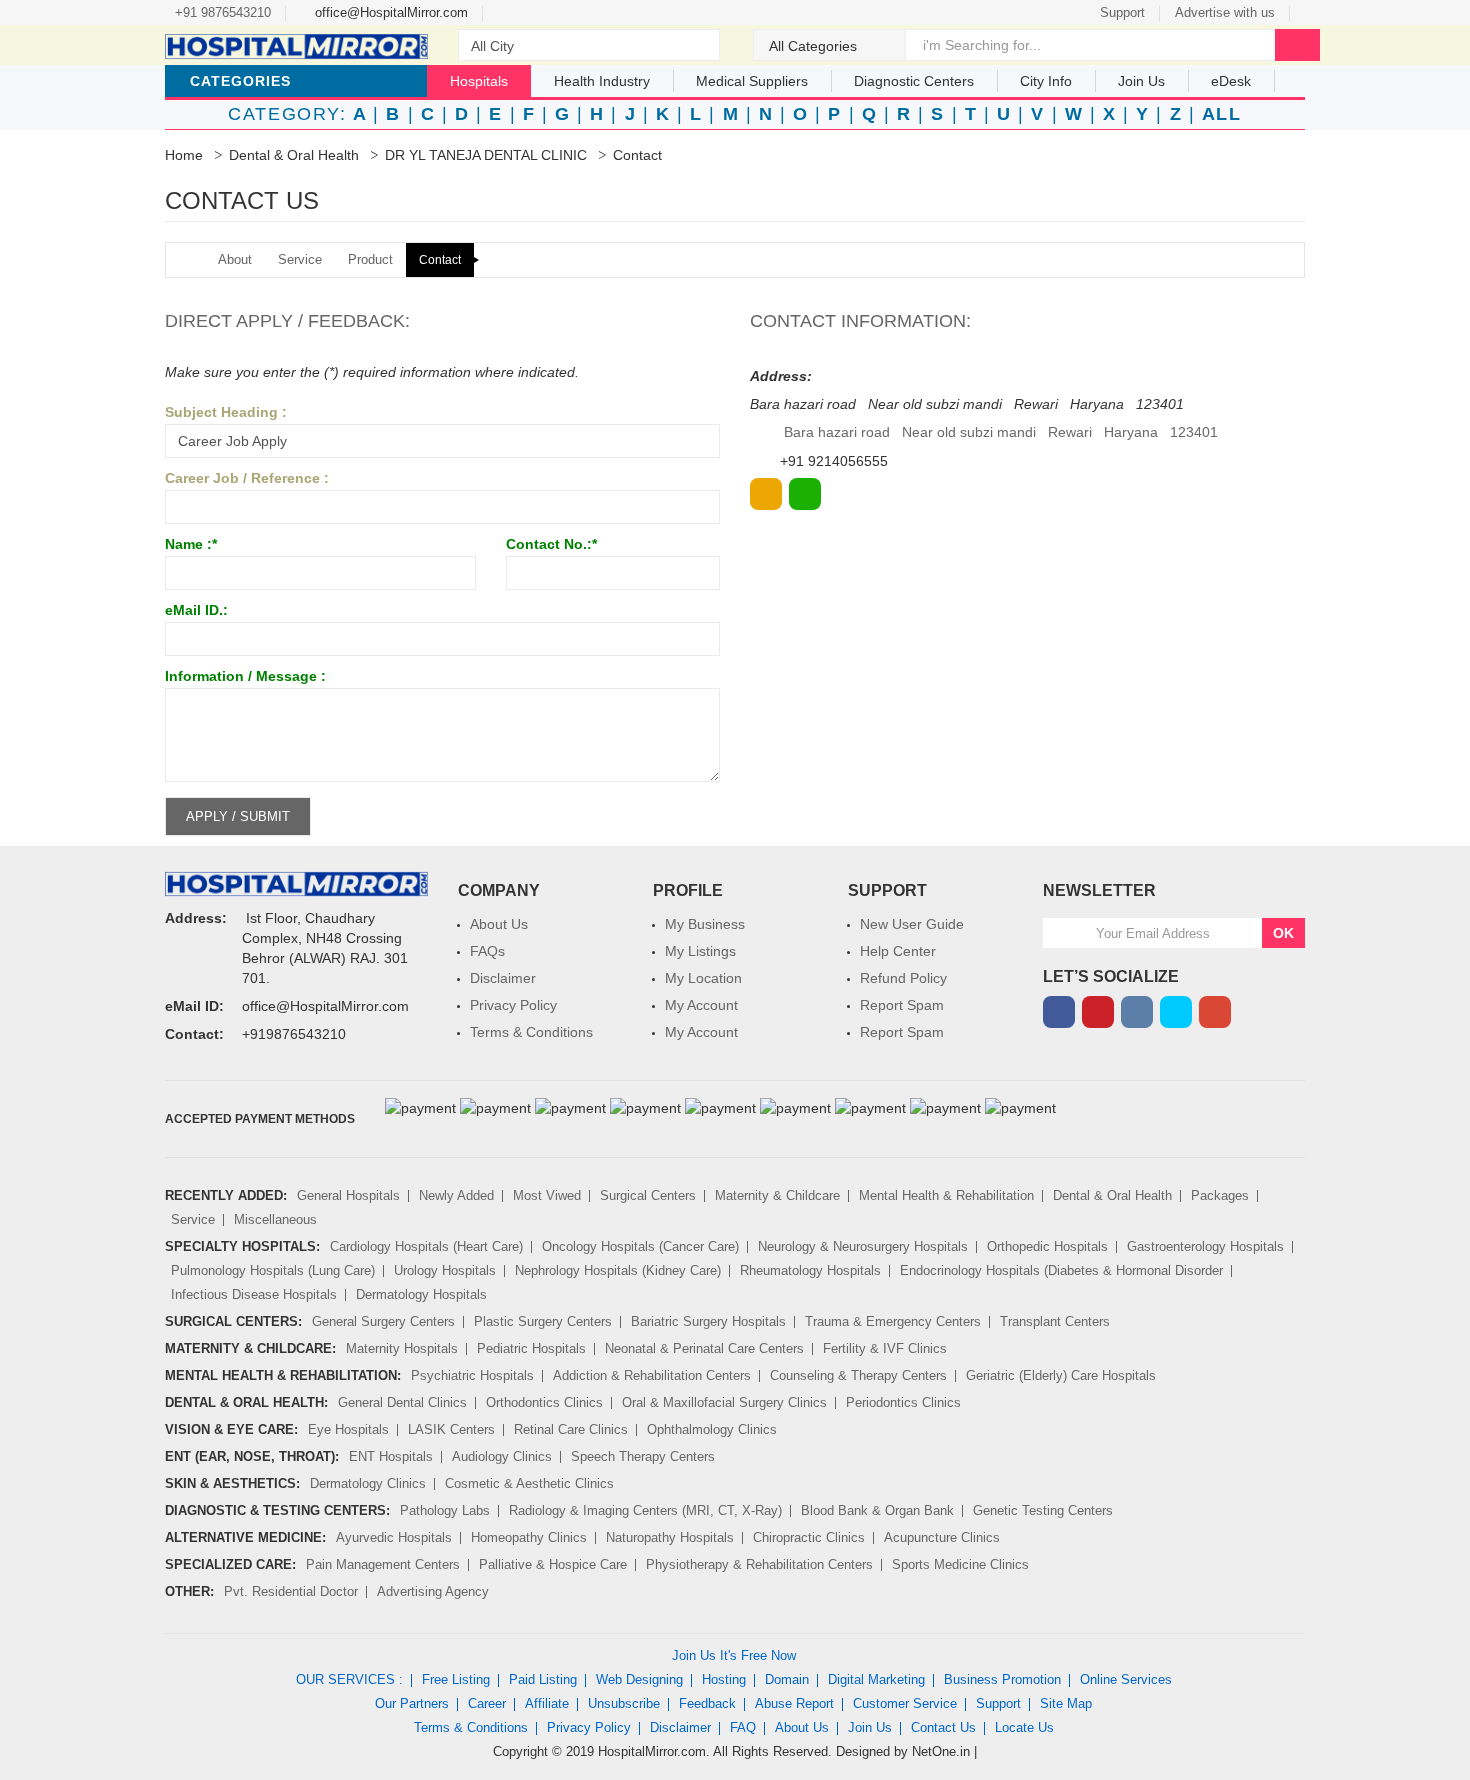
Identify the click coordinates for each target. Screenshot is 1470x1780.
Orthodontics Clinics (544, 1402)
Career (487, 1703)
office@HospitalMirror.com (389, 12)
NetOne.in (941, 1751)
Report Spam (902, 1005)
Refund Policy (903, 978)
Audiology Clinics (502, 1456)
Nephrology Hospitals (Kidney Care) (618, 1270)
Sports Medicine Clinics (960, 1564)
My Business (705, 924)
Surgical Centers (648, 1195)
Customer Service (905, 1703)
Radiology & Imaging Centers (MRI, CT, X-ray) (645, 1510)
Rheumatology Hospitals (810, 1270)
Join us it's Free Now (734, 1655)
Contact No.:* (551, 544)
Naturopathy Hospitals (670, 1537)
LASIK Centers (451, 1429)
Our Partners (412, 1703)
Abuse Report (794, 1703)
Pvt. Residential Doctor (291, 1591)
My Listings (700, 951)
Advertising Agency (433, 1591)
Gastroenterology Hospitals (1205, 1246)
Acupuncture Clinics (942, 1537)
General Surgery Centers (383, 1321)
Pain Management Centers (383, 1564)
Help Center (898, 951)
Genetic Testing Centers (1043, 1510)
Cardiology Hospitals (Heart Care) (426, 1246)
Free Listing (456, 1679)
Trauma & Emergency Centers (893, 1321)
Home (184, 155)
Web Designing (639, 1679)
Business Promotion (1002, 1679)
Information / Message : (245, 676)
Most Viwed (547, 1195)
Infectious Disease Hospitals (254, 1294)
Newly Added (456, 1195)
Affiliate (547, 1703)
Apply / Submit (238, 816)
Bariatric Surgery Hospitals (708, 1321)
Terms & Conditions (531, 1032)
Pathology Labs (445, 1510)
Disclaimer (503, 978)
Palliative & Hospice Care (553, 1564)
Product (370, 259)
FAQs (487, 951)
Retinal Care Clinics (571, 1429)
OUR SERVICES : (349, 1679)
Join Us (870, 1727)
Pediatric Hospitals (531, 1348)
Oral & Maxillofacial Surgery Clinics (724, 1402)
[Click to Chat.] (805, 494)
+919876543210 (294, 1034)
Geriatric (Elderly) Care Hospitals (1061, 1375)
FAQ (743, 1727)
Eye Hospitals (348, 1429)
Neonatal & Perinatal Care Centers (704, 1348)
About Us (499, 924)
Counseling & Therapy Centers (858, 1375)
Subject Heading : (226, 412)
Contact (440, 260)
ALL (1222, 114)
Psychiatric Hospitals (472, 1375)
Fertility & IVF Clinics (885, 1348)
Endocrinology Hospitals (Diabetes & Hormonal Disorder (1061, 1270)
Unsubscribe (624, 1703)
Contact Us (943, 1727)
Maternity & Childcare (777, 1195)
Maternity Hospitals (402, 1348)
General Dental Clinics (402, 1402)
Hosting (724, 1679)
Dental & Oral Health (294, 155)
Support (1122, 12)
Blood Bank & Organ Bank (877, 1510)
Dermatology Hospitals (421, 1294)
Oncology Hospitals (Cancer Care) (640, 1246)
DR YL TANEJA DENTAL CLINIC (486, 155)
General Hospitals (348, 1195)
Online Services (1126, 1679)
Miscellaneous (275, 1219)
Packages (1220, 1195)
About (235, 259)
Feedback (707, 1703)
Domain (787, 1679)
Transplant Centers (1055, 1321)
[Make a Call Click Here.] (766, 494)
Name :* (191, 544)
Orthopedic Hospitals (1047, 1246)
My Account (701, 1005)
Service (300, 259)
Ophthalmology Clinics (712, 1429)
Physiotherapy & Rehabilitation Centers (759, 1564)
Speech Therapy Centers (643, 1456)
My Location (703, 978)
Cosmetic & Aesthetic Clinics (529, 1483)
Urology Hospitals (445, 1270)
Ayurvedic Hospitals (394, 1537)
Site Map (1066, 1703)
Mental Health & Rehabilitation (946, 1195)
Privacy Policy (513, 1005)
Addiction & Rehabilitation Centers (652, 1375)
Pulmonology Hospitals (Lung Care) (273, 1270)
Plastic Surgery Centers (543, 1321)
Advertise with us (1225, 12)
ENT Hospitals (391, 1456)
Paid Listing (543, 1679)
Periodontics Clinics (903, 1402)
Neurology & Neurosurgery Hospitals (863, 1246)
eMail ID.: (196, 610)
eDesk (1231, 81)
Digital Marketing (876, 1679)
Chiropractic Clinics (809, 1537)
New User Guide (912, 924)
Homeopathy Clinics (529, 1537)
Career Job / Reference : (247, 478)
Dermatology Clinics (368, 1483)
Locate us (1024, 1727)
